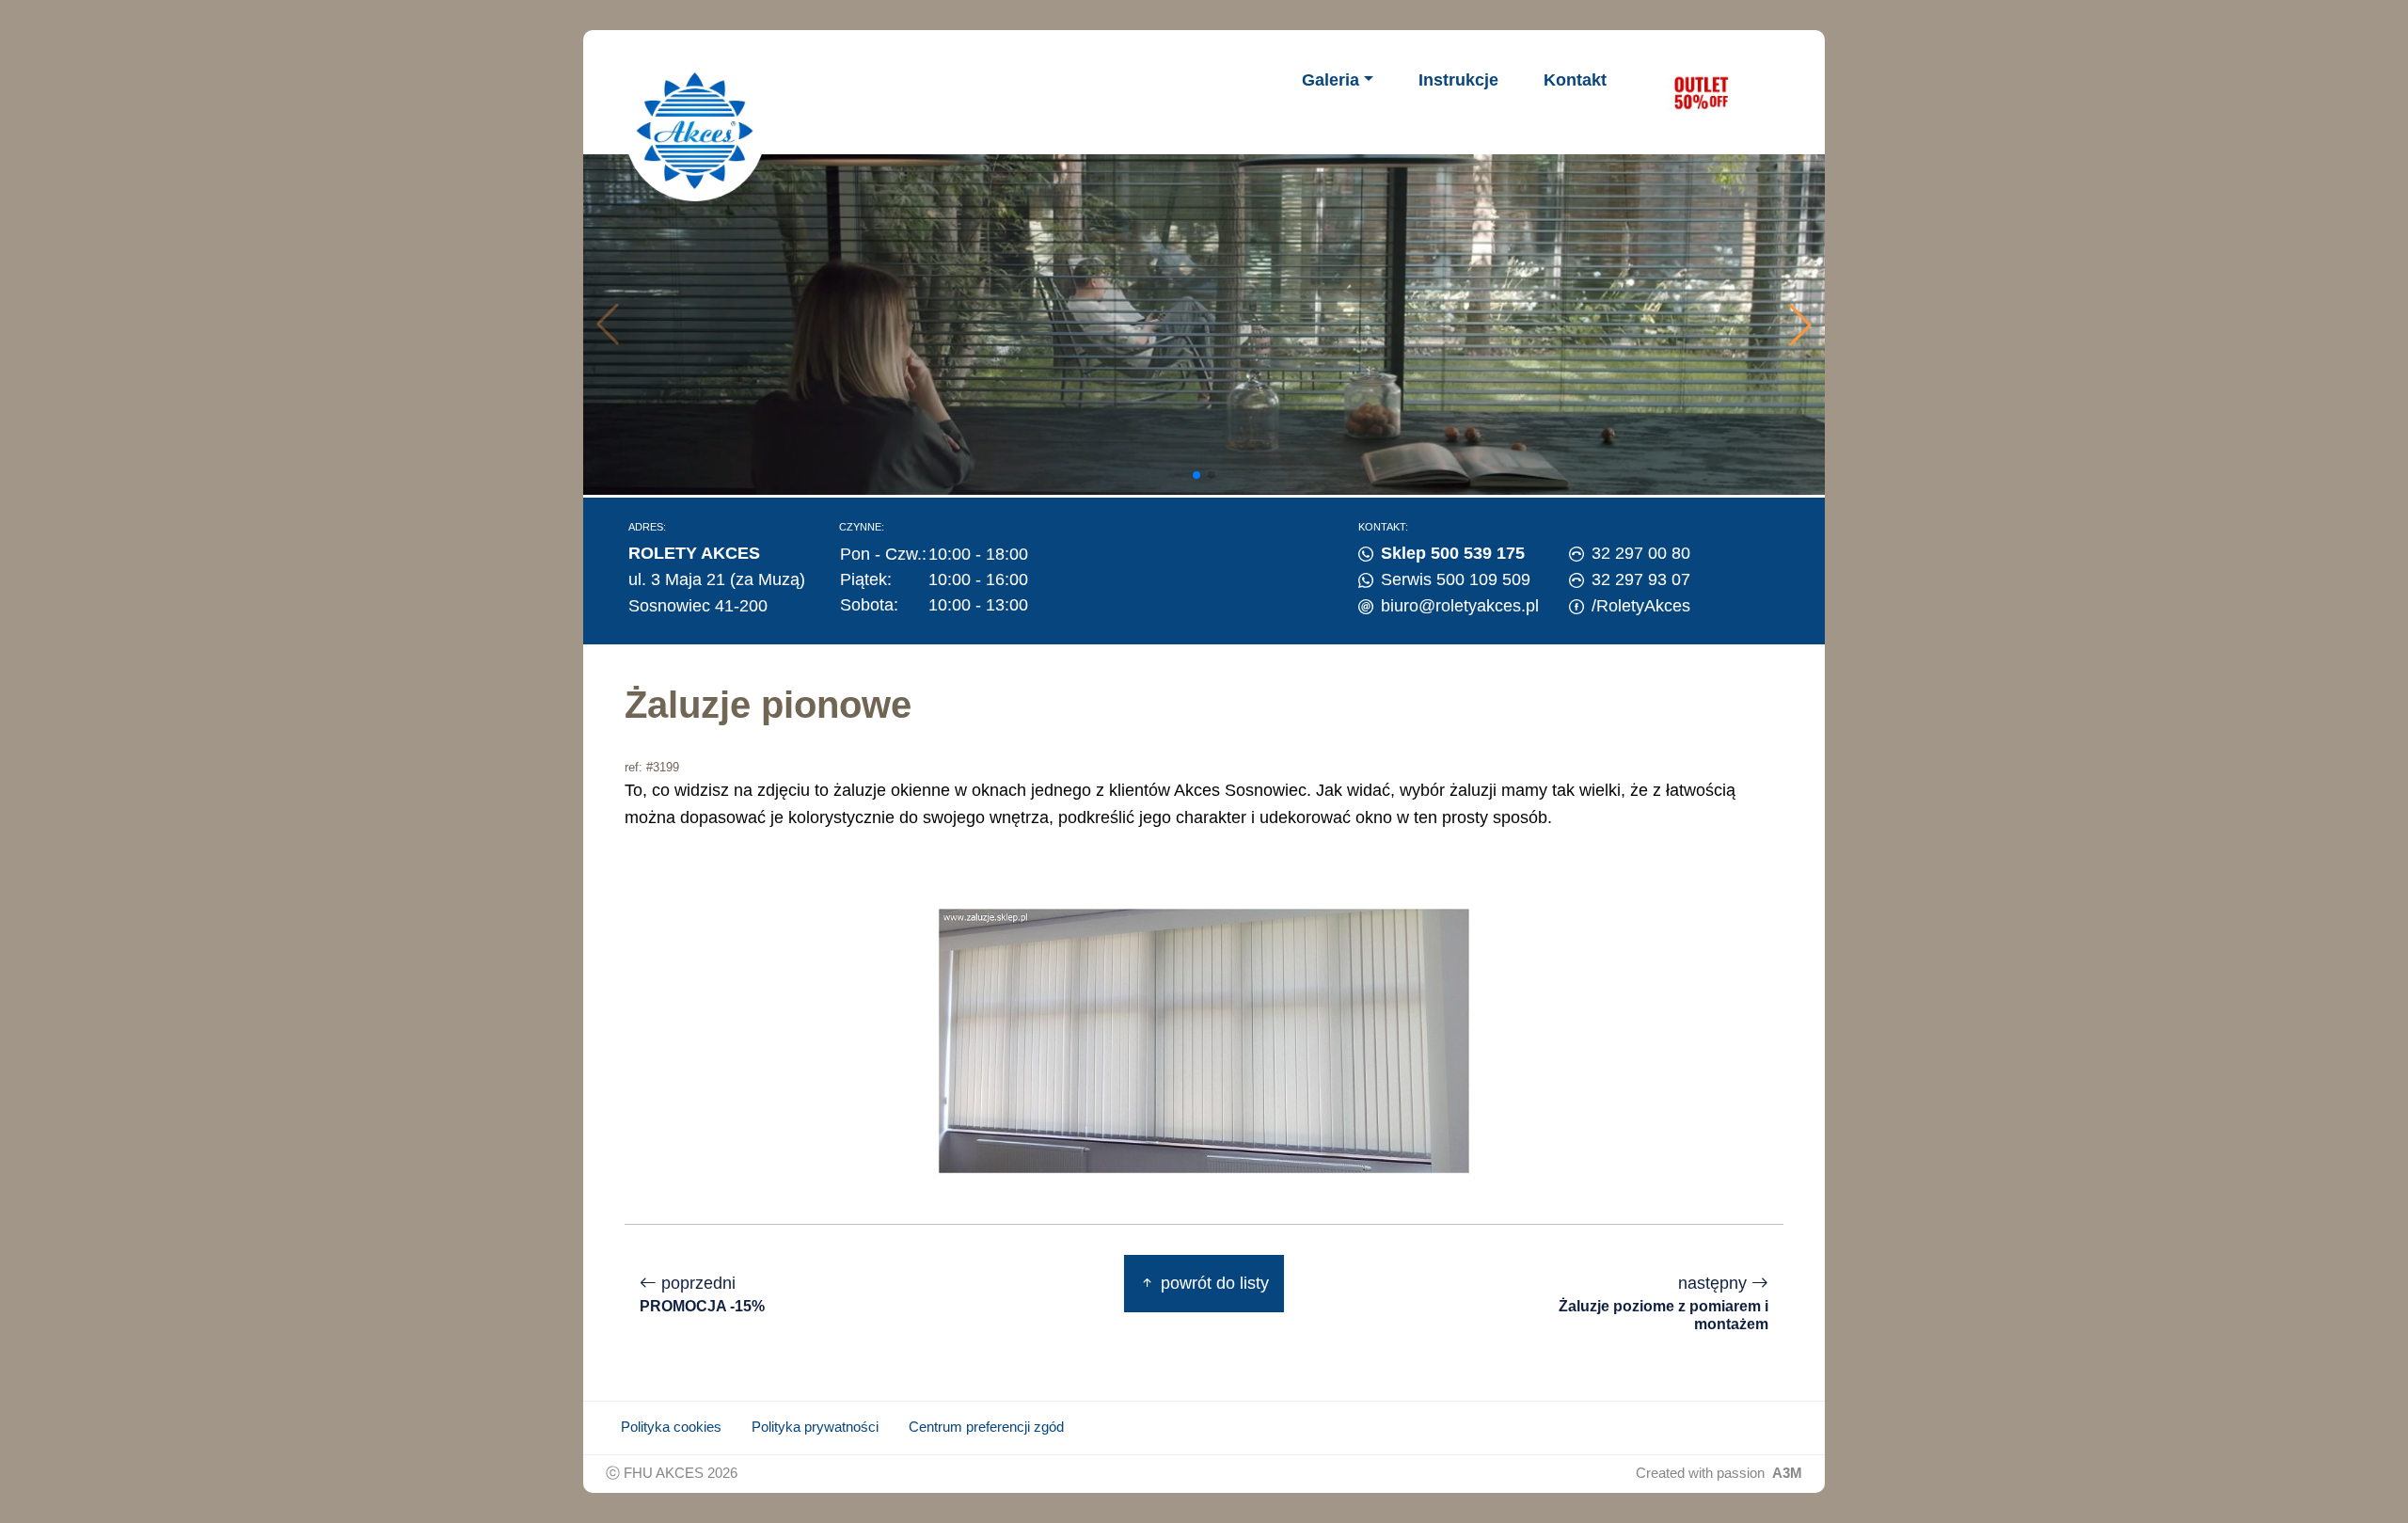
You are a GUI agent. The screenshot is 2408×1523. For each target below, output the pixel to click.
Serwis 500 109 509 (1456, 579)
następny (1663, 1303)
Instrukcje (1458, 80)
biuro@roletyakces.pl (1460, 606)
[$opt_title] (1701, 92)
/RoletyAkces (1641, 606)
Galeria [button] (1331, 80)
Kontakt (1575, 80)
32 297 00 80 (1641, 553)
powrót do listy (1212, 1283)
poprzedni (702, 1294)
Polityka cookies (671, 1427)
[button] (1800, 325)
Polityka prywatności (815, 1427)
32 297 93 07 (1641, 579)
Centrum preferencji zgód (986, 1427)
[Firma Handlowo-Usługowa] (695, 131)
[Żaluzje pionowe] (1204, 1039)
